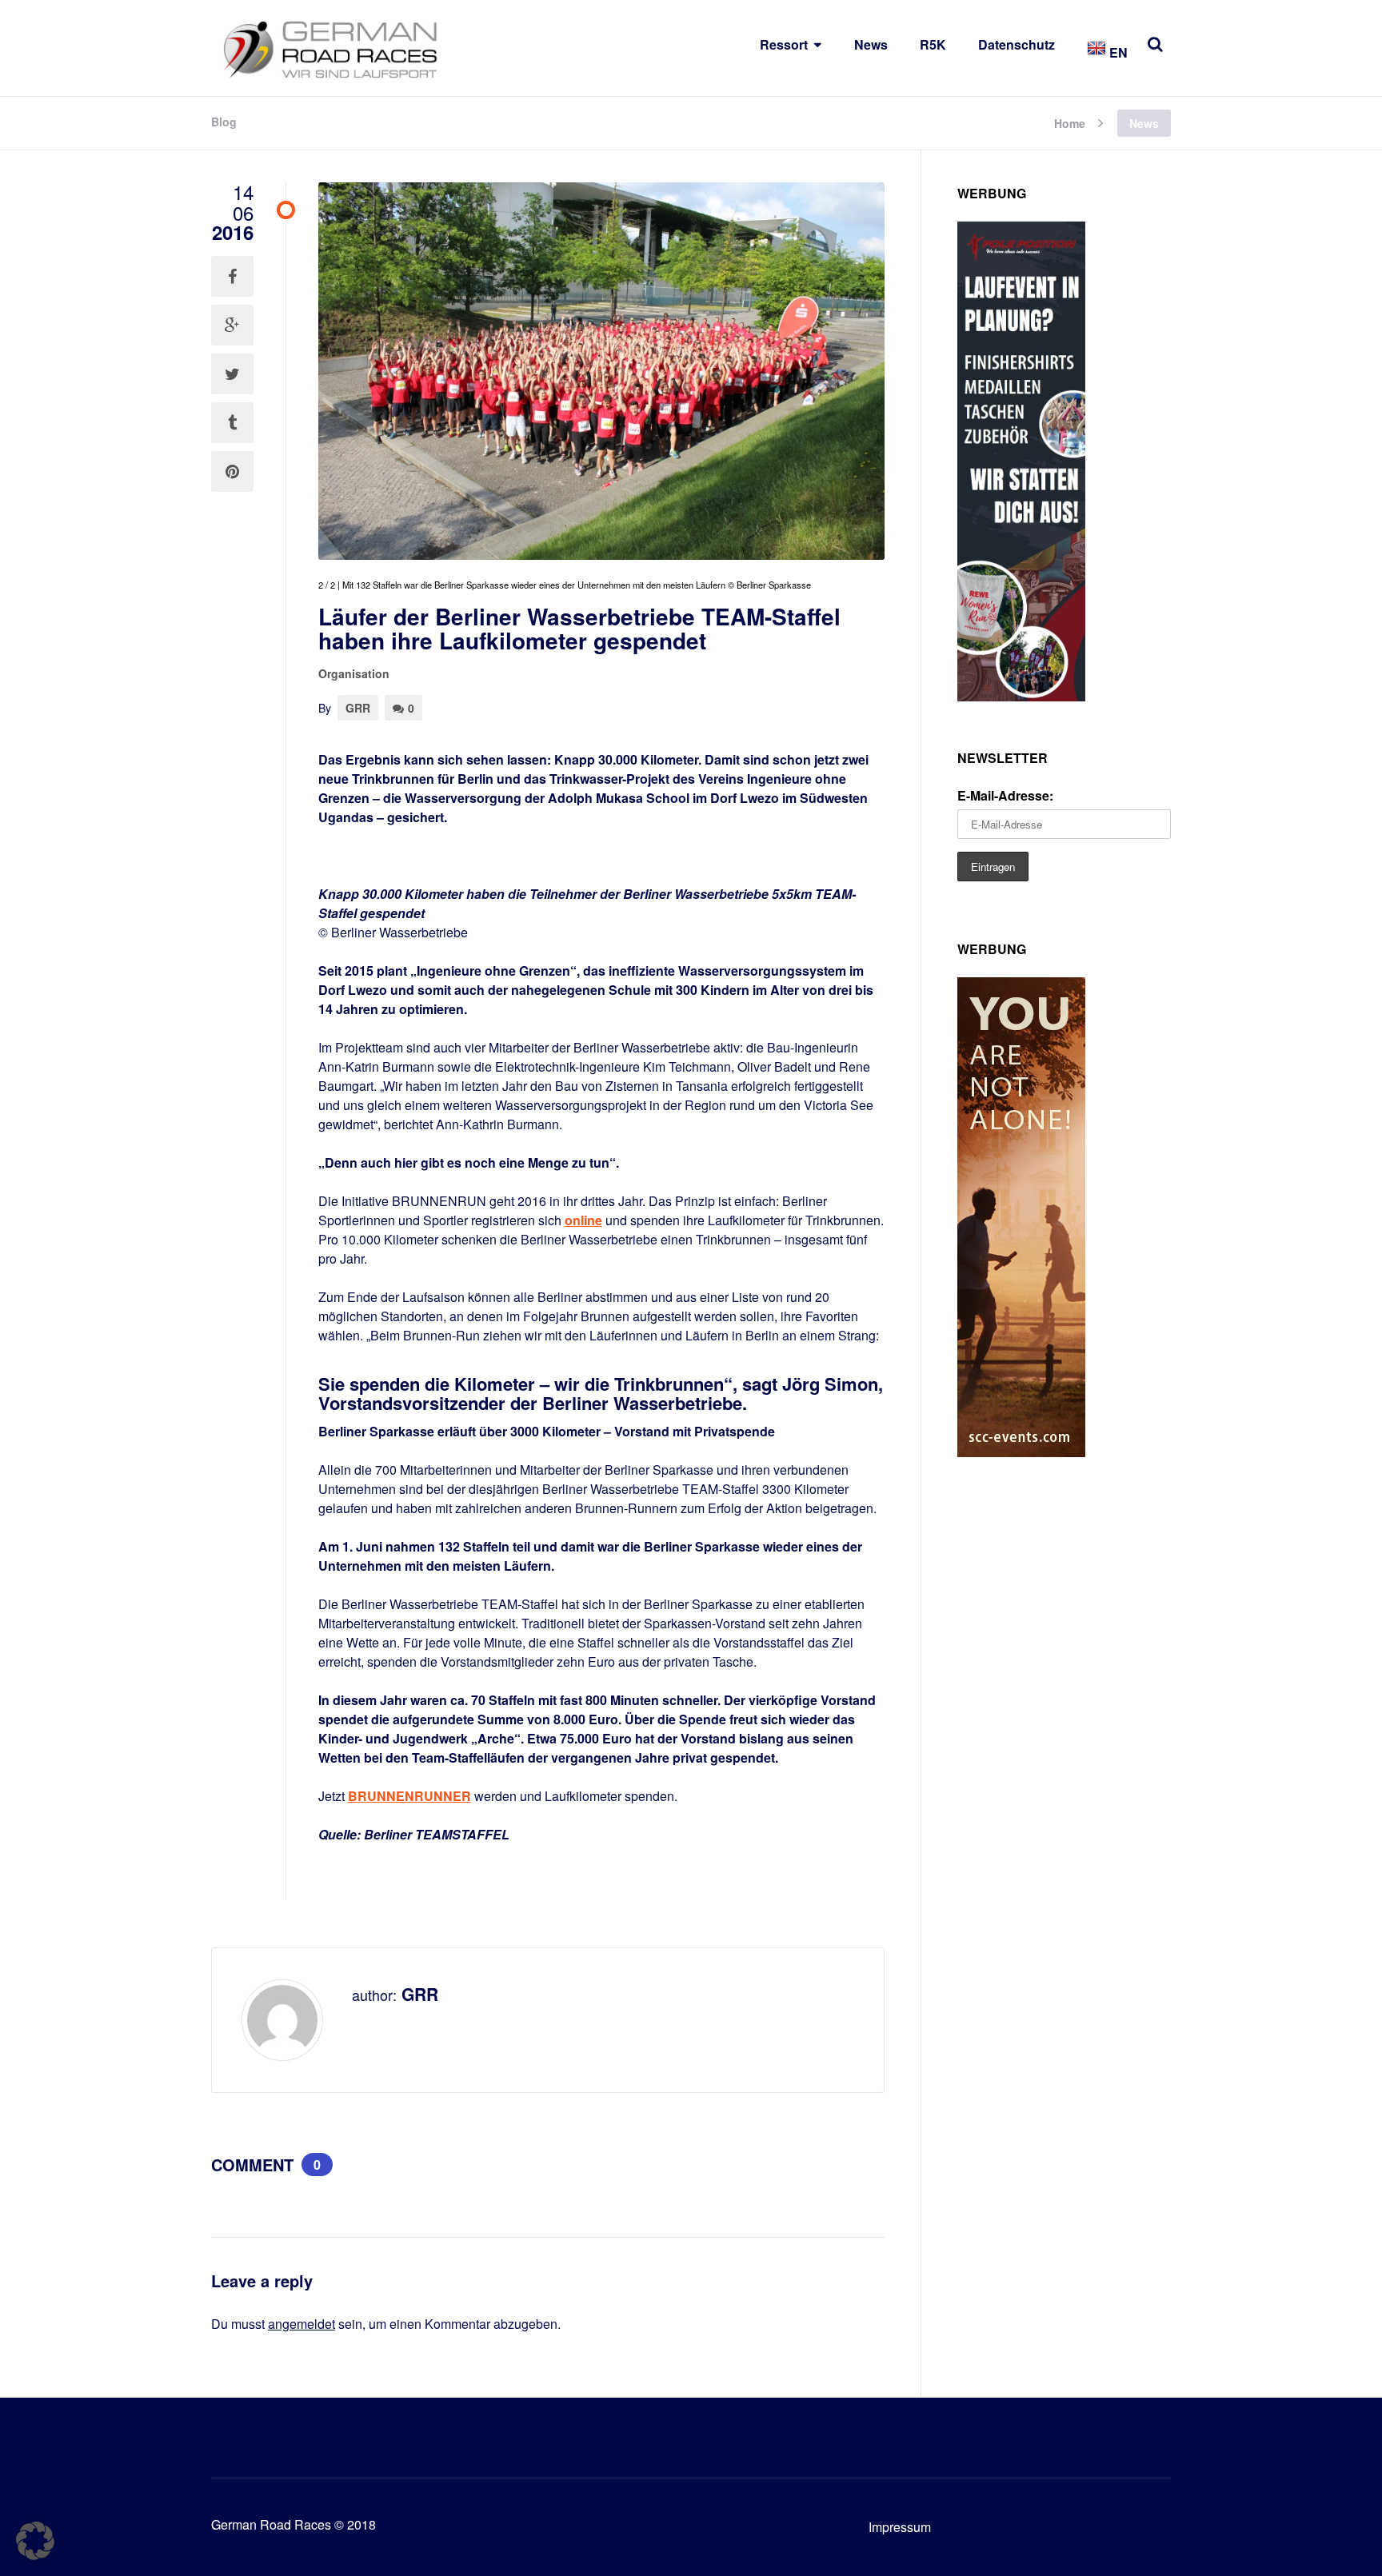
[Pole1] (1021, 696)
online (583, 1220)
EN (1117, 52)
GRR (358, 708)
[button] (35, 2541)
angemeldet (302, 2324)
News (871, 44)
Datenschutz (1017, 44)
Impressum (900, 2527)
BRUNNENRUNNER (409, 1796)
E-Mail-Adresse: (1005, 795)
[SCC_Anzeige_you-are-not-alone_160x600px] (1021, 1452)
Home (1070, 122)
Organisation (354, 673)
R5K (933, 44)
